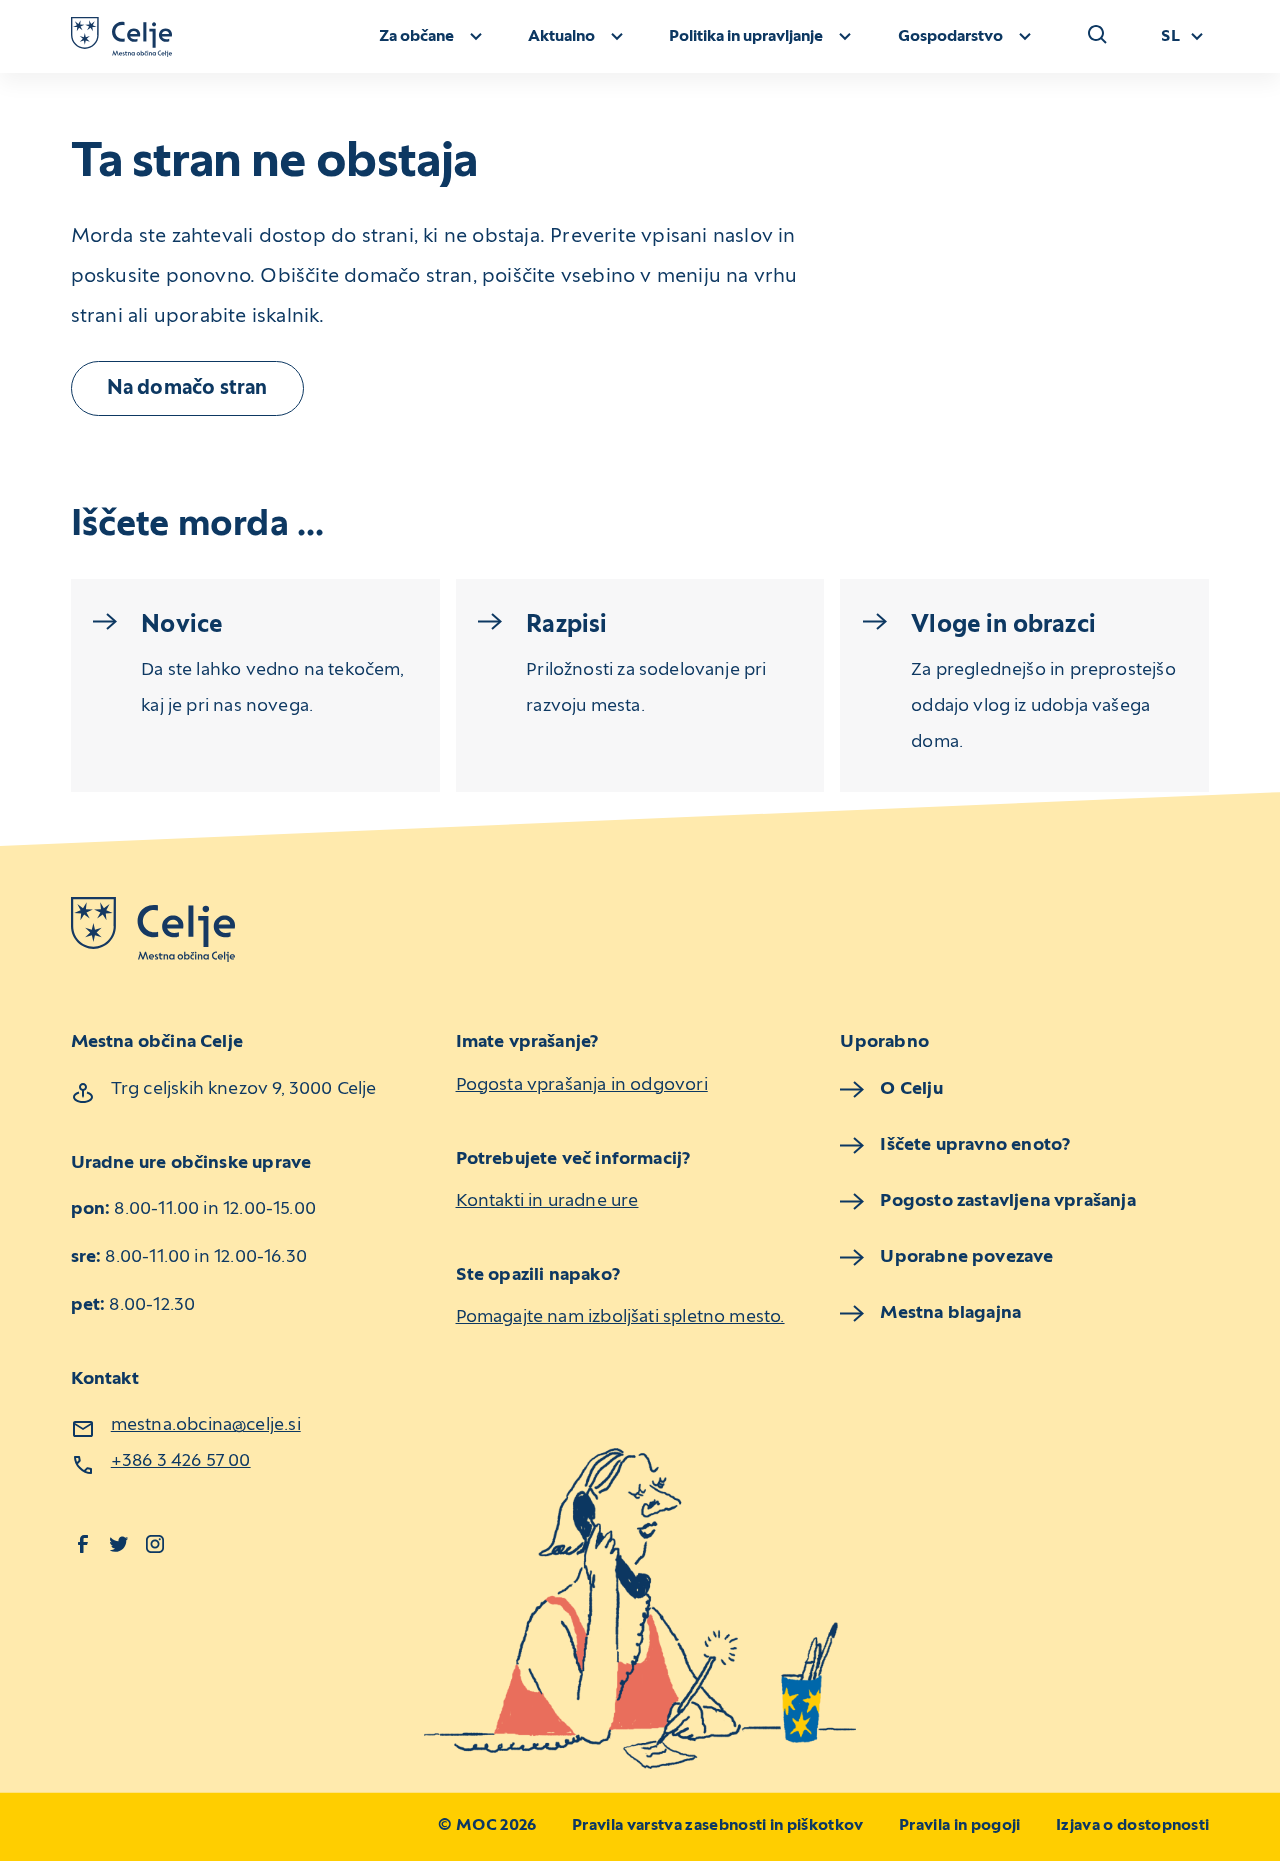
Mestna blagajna (950, 1313)
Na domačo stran (187, 389)
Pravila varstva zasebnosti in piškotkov (717, 1826)
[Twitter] (119, 1544)
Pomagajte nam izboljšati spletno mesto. (620, 1317)
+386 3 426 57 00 (181, 1461)
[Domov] (121, 37)
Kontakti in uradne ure (547, 1201)
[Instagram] (155, 1544)
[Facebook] (83, 1544)
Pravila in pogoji (959, 1826)
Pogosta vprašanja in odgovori (582, 1085)
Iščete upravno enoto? (975, 1145)
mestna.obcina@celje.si (206, 1425)
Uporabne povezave (966, 1257)
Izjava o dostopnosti (1132, 1826)
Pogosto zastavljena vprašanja (1007, 1201)
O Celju (911, 1089)
